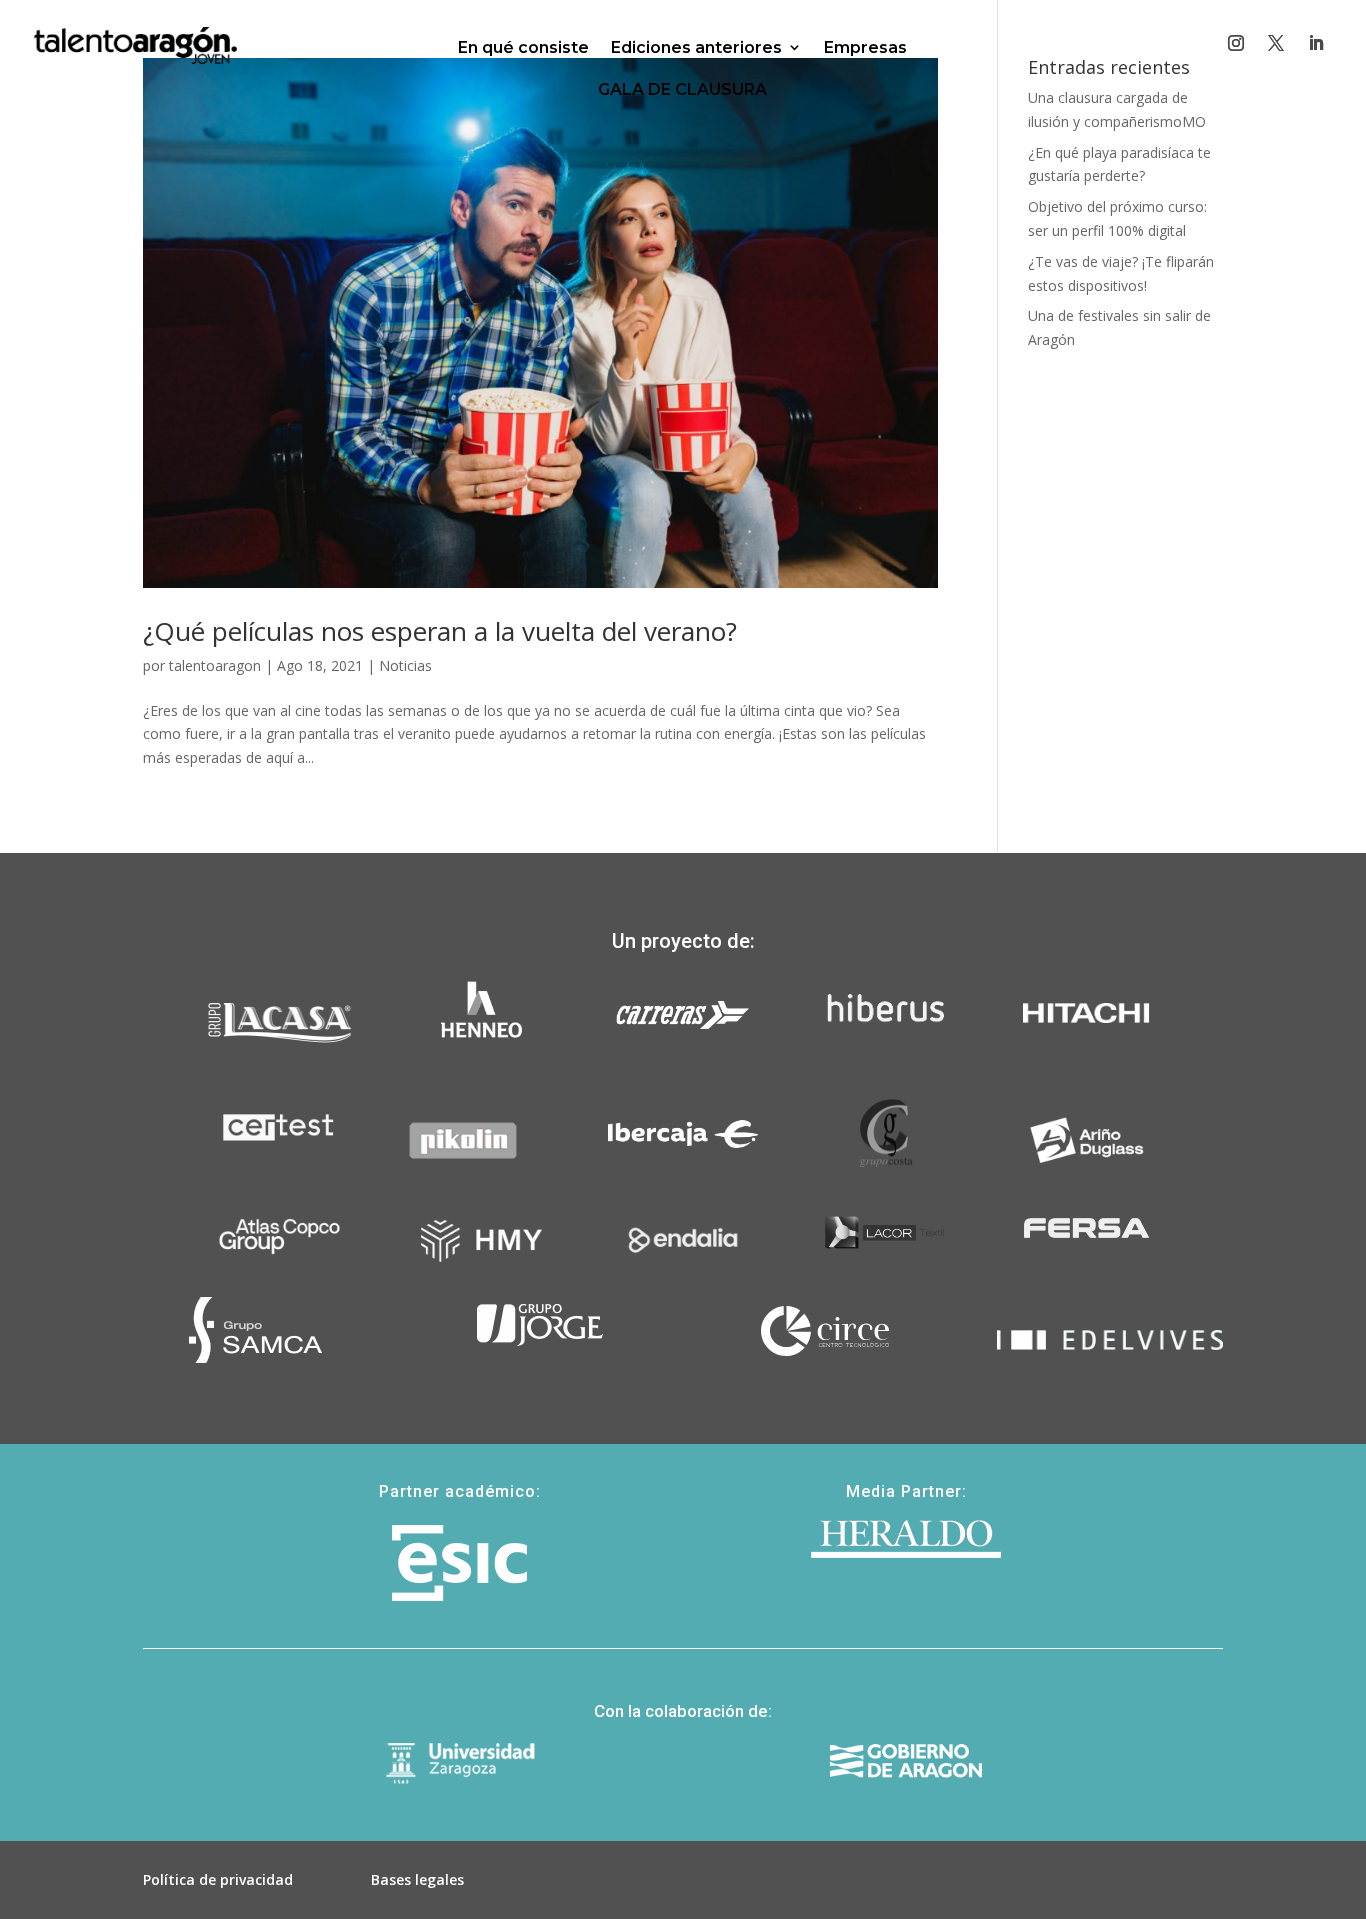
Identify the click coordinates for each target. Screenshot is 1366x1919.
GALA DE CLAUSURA (682, 89)
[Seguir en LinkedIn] (1316, 43)
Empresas (865, 47)
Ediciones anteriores (696, 47)
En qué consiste (523, 47)
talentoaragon (215, 665)
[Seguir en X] (1276, 43)
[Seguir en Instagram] (1236, 43)
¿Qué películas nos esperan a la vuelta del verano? (440, 631)
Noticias (405, 665)
